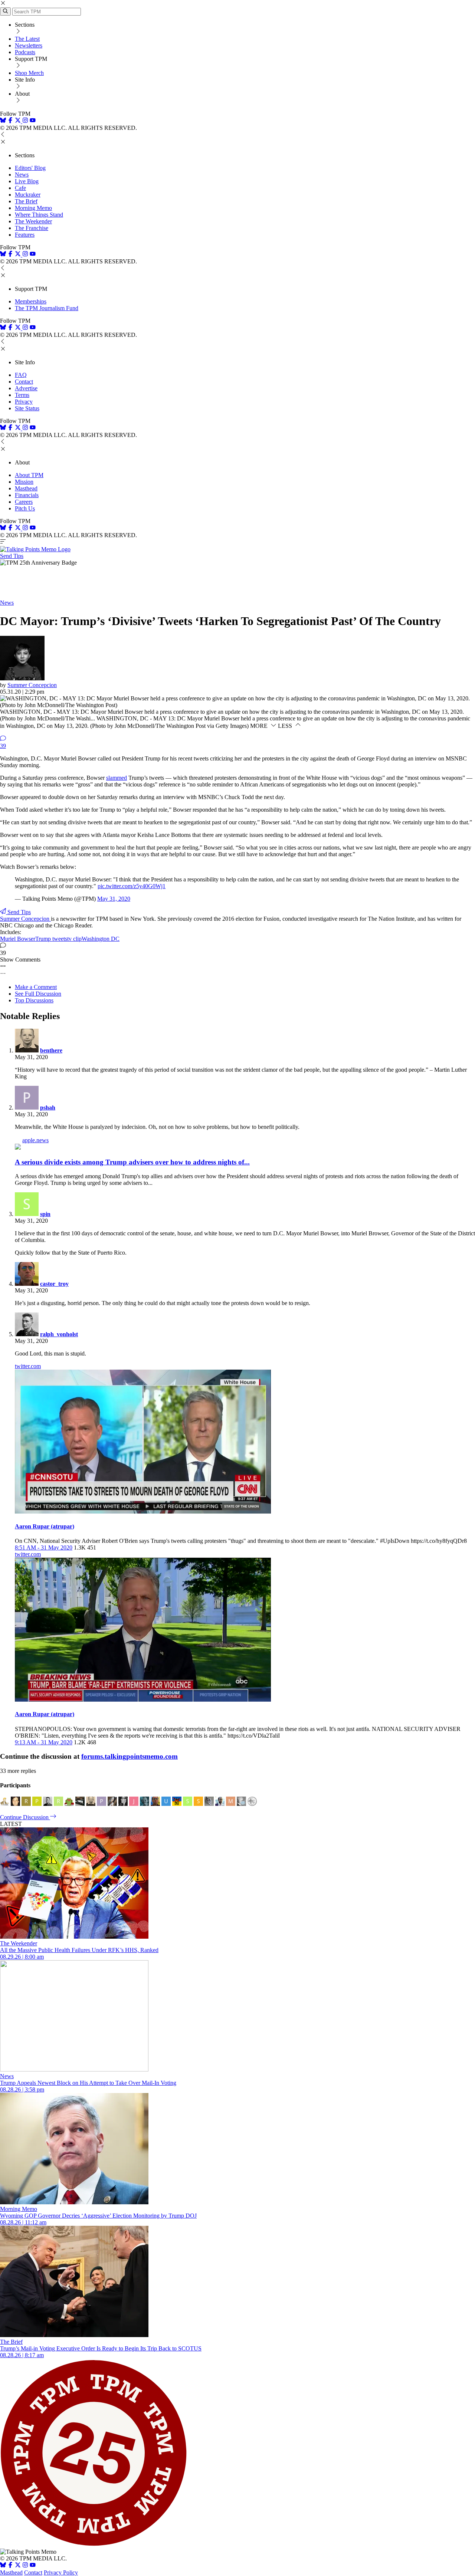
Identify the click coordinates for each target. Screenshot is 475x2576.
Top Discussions (34, 1000)
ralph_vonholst (59, 1334)
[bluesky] (3, 121)
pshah (48, 1108)
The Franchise (32, 228)
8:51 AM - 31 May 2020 (44, 1547)
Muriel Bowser (18, 939)
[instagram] (25, 121)
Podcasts (25, 52)
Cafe (20, 188)
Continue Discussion (25, 1817)
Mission (24, 482)
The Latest (27, 39)
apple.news (35, 1140)
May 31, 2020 (114, 899)
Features (25, 235)
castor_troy (54, 1284)
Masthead (26, 488)
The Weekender (33, 221)
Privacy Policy (61, 2572)
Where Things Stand (39, 215)
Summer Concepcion (32, 685)
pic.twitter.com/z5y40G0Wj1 (132, 886)
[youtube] (33, 121)
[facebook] (10, 121)
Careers (24, 502)
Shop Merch (29, 73)
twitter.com (28, 1366)
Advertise (26, 388)
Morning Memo (33, 208)
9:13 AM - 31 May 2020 (44, 1742)
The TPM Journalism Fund (47, 308)
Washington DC (101, 939)
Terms (22, 395)
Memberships (31, 301)
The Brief (26, 201)
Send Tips (12, 556)
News (22, 175)
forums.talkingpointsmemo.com (130, 1756)
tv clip (74, 939)
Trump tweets (51, 939)
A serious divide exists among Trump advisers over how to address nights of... (132, 1162)
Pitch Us (25, 508)
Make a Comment (36, 987)
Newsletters (29, 45)
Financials (27, 495)
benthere (51, 1050)
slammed (117, 778)
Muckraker (28, 195)
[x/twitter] (19, 121)
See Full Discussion (38, 994)
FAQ (21, 375)
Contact (24, 382)
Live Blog (27, 181)
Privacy (24, 402)
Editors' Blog (30, 168)
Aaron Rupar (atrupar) (45, 1526)
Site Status (27, 408)
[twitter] (18, 2566)
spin (45, 1214)
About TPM (29, 475)
